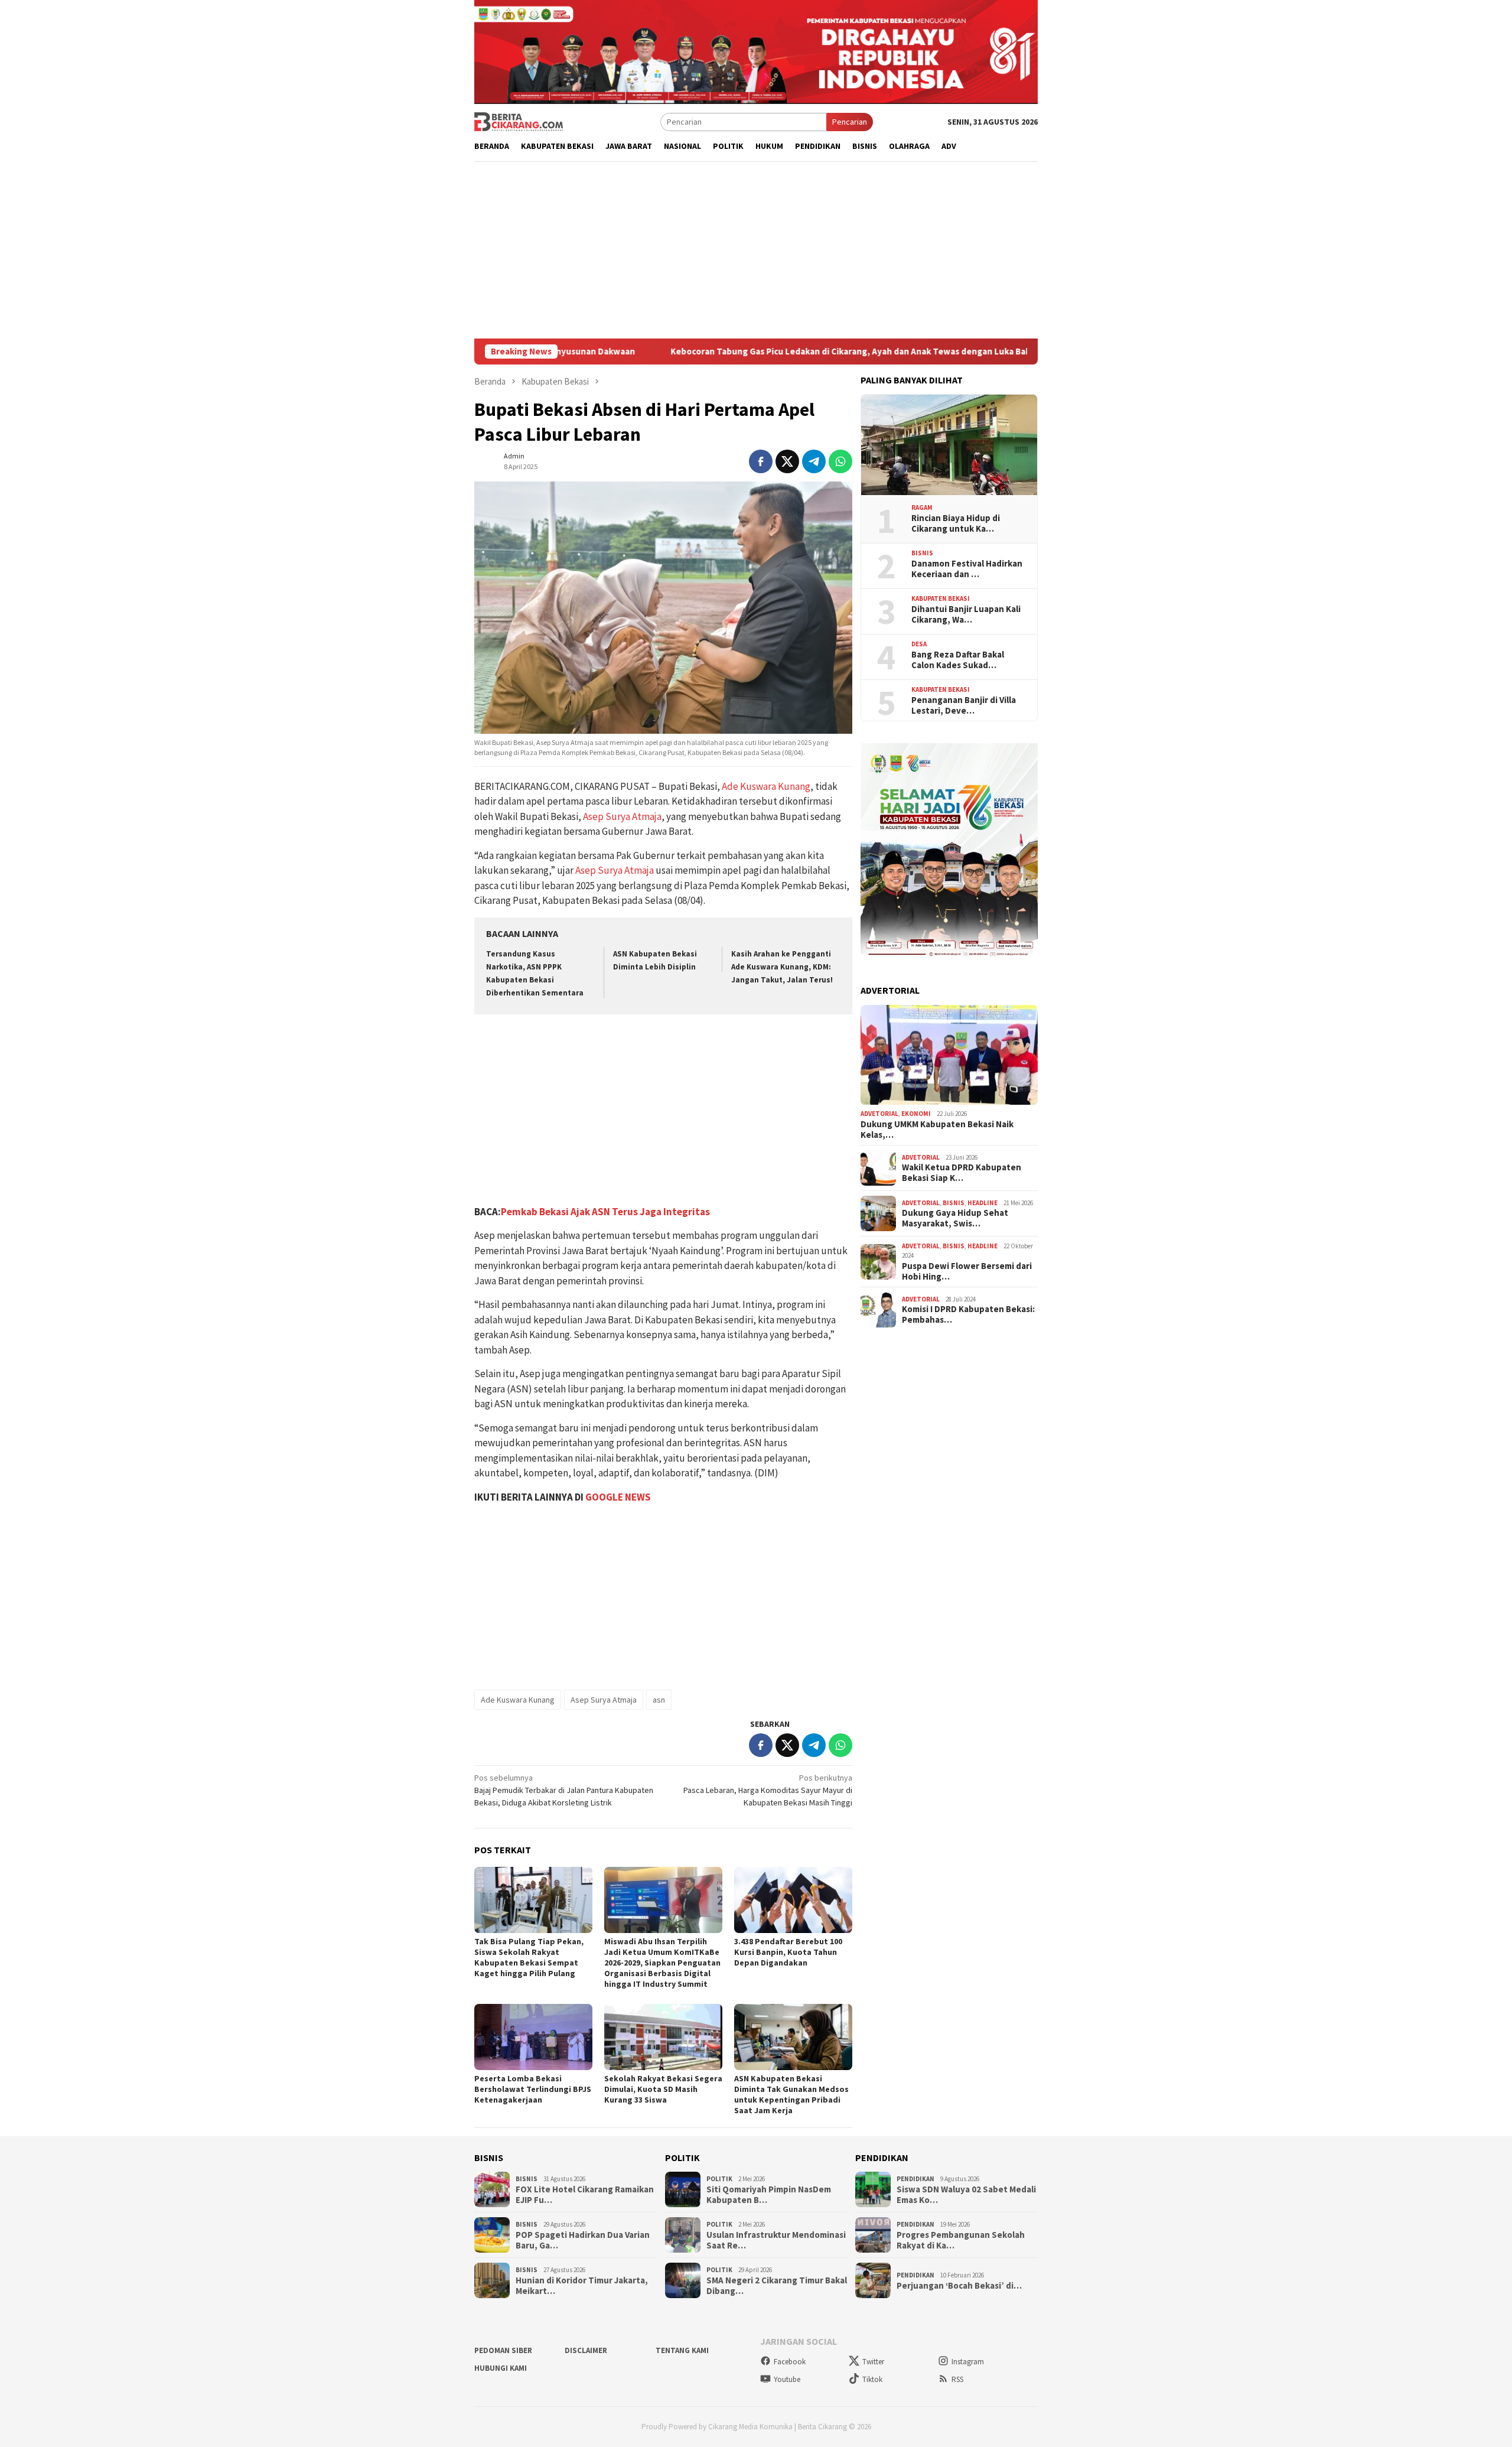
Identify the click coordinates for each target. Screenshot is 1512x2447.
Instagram (968, 2362)
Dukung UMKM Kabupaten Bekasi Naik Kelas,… (937, 1130)
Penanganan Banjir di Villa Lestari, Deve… (964, 705)
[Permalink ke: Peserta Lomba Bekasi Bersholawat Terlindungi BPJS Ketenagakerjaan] (533, 2037)
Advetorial (879, 1114)
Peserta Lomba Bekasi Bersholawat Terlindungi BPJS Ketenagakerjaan (533, 2089)
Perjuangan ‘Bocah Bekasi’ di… (959, 2286)
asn (659, 1700)
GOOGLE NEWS (618, 1497)
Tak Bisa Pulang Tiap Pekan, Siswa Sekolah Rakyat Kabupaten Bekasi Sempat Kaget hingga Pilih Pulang (529, 1957)
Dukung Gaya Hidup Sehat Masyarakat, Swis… (955, 1219)
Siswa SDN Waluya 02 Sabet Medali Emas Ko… (966, 2195)
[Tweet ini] (787, 461)
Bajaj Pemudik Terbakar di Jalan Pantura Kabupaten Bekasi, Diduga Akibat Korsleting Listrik (564, 1790)
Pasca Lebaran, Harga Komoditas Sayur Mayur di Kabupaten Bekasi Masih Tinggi (768, 1790)
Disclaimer (586, 2350)
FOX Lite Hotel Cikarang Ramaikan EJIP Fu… (585, 2195)
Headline (983, 1203)
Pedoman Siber (503, 2350)
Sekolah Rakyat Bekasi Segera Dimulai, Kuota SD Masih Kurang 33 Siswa (663, 2089)
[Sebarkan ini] (761, 461)
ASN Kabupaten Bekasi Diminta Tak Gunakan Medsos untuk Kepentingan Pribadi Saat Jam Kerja (791, 2094)
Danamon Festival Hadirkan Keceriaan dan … (967, 569)
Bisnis (922, 554)
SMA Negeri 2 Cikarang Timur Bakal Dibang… (777, 2286)
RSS (957, 2379)
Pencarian (850, 122)
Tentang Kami (682, 2350)
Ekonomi (916, 1114)
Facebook (790, 2362)
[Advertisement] (756, 250)
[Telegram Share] (814, 461)
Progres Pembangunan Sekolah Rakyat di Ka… (961, 2240)
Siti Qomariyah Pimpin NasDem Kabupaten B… (769, 2195)
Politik (719, 2179)
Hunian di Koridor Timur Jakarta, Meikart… (582, 2286)
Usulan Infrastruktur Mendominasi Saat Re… (776, 2240)
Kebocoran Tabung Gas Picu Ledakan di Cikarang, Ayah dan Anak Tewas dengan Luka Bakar (718, 352)
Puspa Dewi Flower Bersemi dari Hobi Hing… (967, 1271)
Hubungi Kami (501, 2368)
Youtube (787, 2379)
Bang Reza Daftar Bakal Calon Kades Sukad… (958, 660)
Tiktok (872, 2379)
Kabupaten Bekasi (941, 599)
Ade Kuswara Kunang (766, 786)
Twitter (873, 2362)
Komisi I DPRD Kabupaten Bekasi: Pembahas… (968, 1315)
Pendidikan (915, 2179)
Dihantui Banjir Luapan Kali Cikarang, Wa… (966, 614)
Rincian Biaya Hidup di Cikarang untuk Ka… (956, 523)
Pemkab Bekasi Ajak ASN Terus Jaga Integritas (605, 1212)
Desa (919, 645)
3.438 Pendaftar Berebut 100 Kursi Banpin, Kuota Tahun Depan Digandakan (788, 1952)
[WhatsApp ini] (840, 461)
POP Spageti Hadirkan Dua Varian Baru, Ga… (583, 2240)
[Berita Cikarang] (519, 121)
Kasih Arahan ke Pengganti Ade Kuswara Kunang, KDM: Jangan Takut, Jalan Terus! (782, 967)
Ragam (922, 508)
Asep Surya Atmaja (622, 816)
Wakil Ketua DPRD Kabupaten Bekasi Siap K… (962, 1173)
